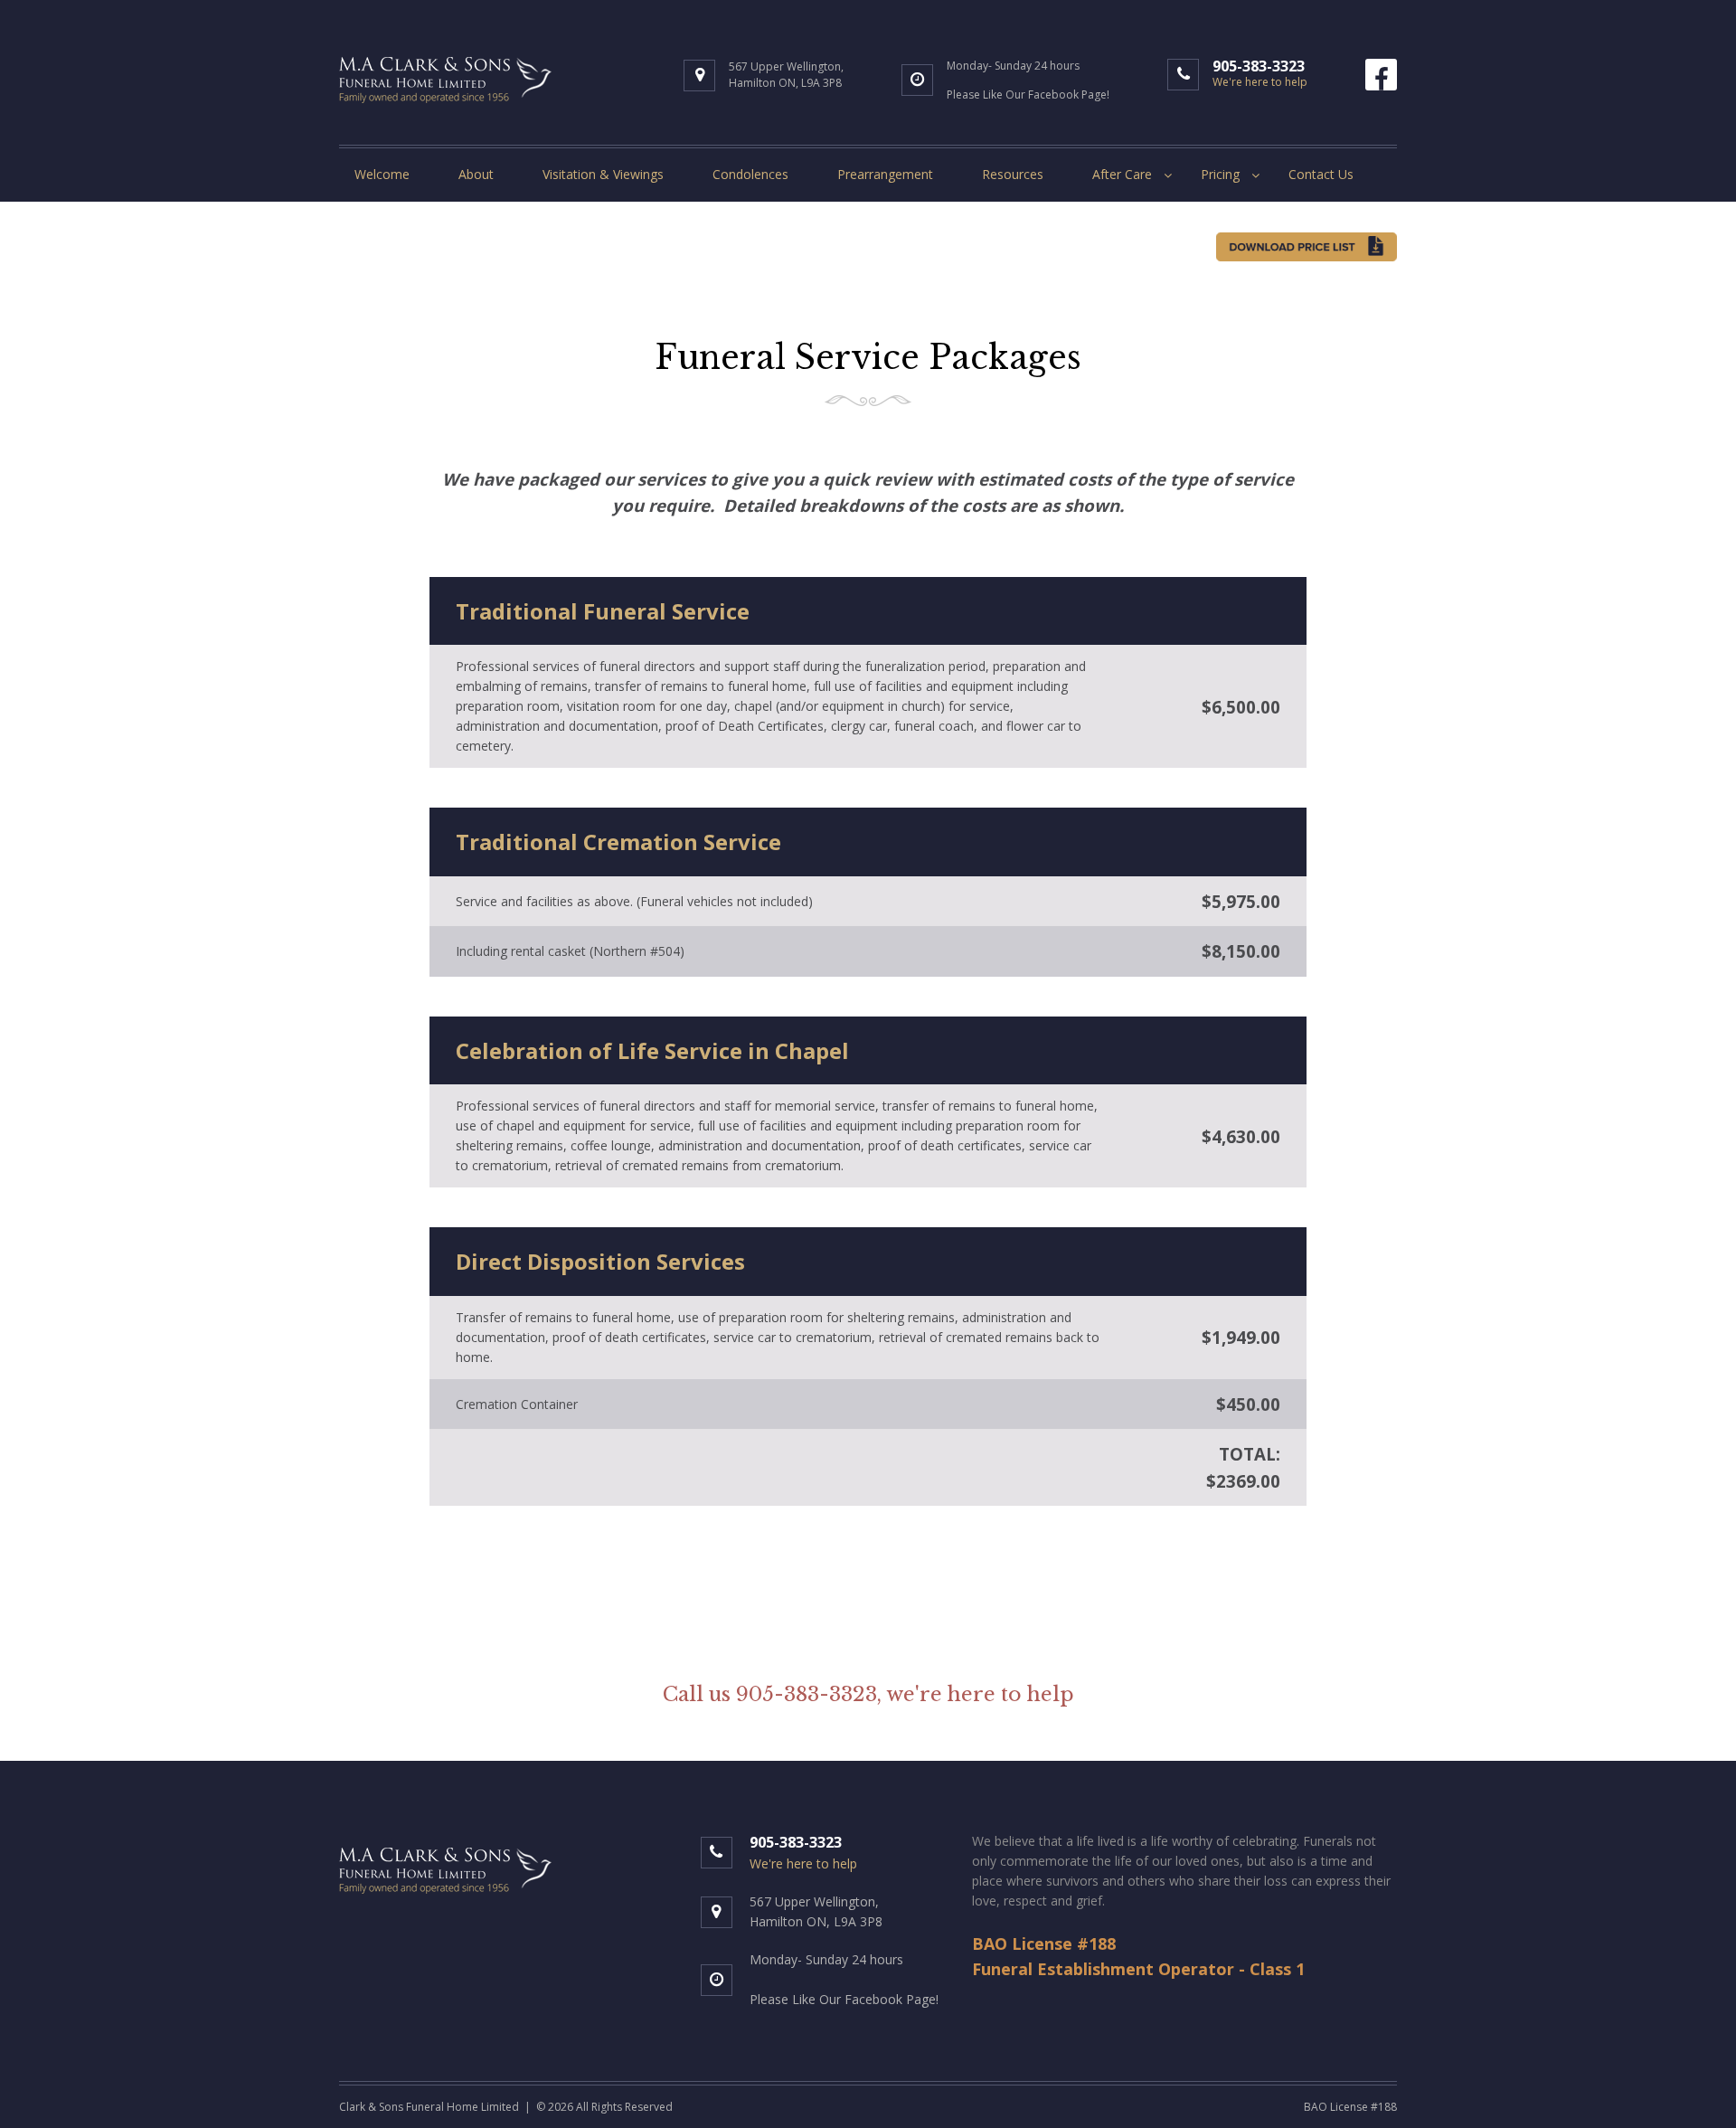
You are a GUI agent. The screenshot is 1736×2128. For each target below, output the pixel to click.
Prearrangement (885, 174)
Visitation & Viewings (603, 174)
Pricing (1220, 174)
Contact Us (1321, 174)
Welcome (382, 174)
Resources (1013, 174)
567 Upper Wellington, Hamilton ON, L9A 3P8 (786, 75)
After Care (1122, 174)
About (476, 174)
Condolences (750, 174)
